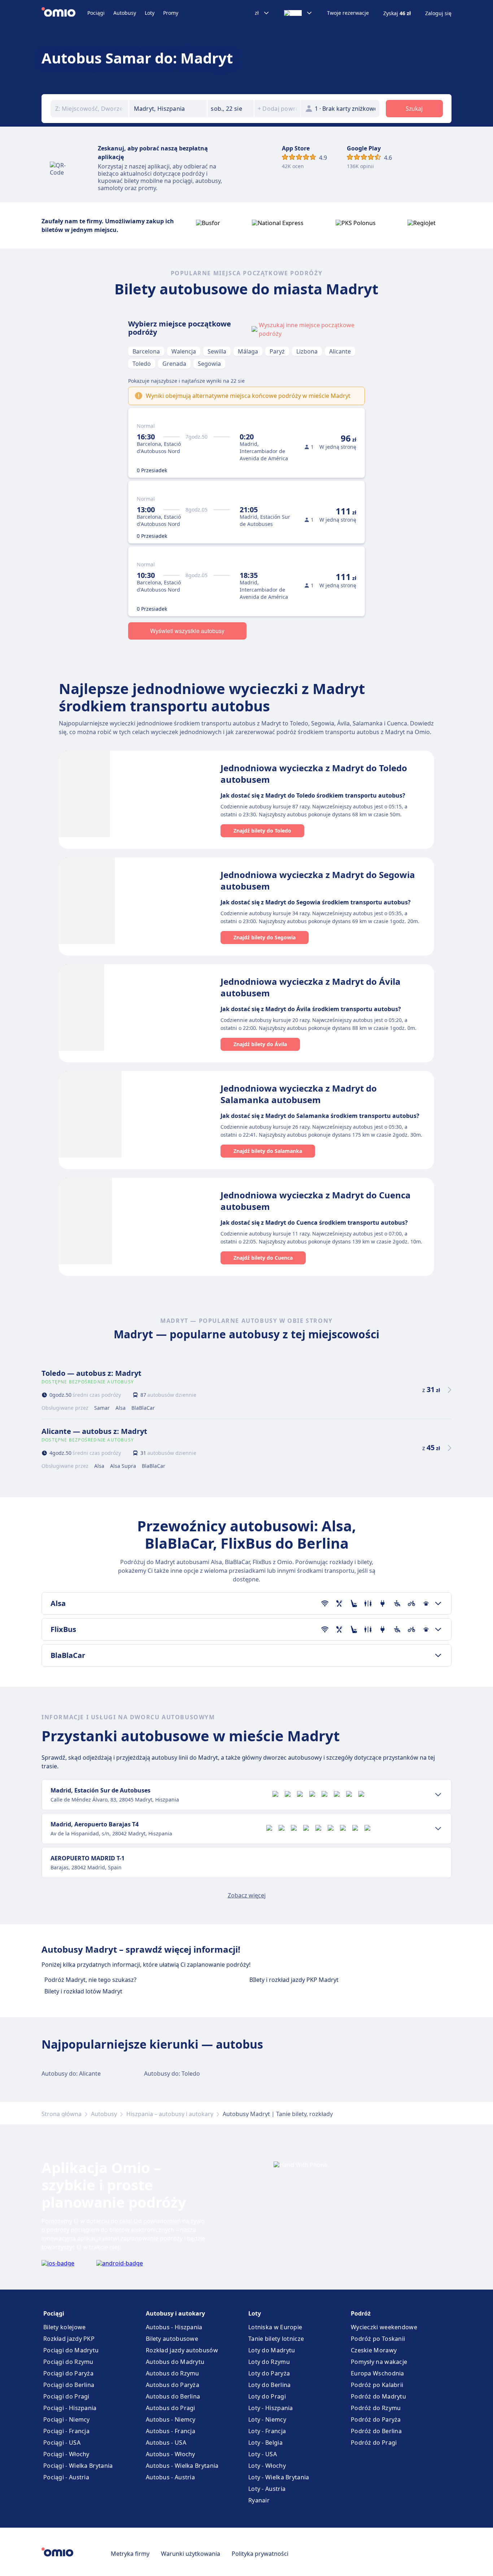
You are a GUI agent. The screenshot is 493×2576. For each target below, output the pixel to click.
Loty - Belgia (265, 2443)
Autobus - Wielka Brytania (182, 2466)
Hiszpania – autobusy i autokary (170, 2114)
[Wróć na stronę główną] (64, 13)
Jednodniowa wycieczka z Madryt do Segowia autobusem (318, 880)
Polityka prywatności (260, 2554)
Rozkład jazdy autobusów (182, 2350)
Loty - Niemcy (267, 2419)
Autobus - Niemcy (171, 2419)
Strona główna (62, 2114)
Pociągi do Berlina (69, 2385)
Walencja (184, 351)
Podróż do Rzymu (376, 2408)
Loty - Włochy (267, 2466)
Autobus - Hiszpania (174, 2327)
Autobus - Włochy (171, 2454)
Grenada (174, 364)
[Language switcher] (298, 13)
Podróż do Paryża (376, 2419)
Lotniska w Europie (275, 2327)
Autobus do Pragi (171, 2408)
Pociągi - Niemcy (67, 2419)
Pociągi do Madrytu (71, 2350)
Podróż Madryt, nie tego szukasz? (90, 1980)
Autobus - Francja (171, 2431)
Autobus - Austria (170, 2477)
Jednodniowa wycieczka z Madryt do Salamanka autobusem (299, 1094)
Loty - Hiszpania (271, 2408)
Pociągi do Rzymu (68, 2362)
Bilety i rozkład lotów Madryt (83, 1991)
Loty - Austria (267, 2489)
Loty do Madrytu (272, 2350)
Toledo (142, 364)
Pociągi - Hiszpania (70, 2408)
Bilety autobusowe (172, 2339)
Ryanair (259, 2500)
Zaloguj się (438, 13)
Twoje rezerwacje (348, 13)
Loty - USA (263, 2454)
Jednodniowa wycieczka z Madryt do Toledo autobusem (314, 774)
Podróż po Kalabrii (377, 2385)
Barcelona (146, 351)
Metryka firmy (130, 2554)
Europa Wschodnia (378, 2373)
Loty (150, 13)
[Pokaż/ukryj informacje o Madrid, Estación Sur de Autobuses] (438, 1795)
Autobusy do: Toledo (172, 2073)
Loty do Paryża (269, 2373)
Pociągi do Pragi (66, 2396)
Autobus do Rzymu (173, 2373)
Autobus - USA (166, 2443)
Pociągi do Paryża (68, 2373)
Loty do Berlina (270, 2385)
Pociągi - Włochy (66, 2454)
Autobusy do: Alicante (71, 2073)
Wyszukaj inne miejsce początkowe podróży (307, 329)
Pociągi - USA (62, 2443)
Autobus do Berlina (173, 2396)
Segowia (209, 364)
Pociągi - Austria (66, 2477)
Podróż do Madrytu (378, 2396)
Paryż (277, 351)
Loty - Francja (267, 2431)
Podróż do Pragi (374, 2443)
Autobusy (125, 13)
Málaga (248, 351)
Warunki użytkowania (191, 2554)
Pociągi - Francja (66, 2431)
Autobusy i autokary (175, 2313)
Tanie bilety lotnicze (276, 2339)
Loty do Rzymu (269, 2362)
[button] (231, 109)
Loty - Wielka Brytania (279, 2477)
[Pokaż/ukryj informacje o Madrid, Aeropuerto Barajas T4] (438, 1829)
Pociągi (96, 13)
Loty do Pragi (267, 2396)
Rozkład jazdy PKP (69, 2339)
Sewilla (217, 351)
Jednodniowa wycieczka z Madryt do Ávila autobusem (311, 987)
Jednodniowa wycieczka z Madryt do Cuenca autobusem (316, 1201)
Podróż (361, 2313)
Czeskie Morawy (374, 2350)
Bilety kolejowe (65, 2327)
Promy (171, 13)
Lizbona (307, 351)
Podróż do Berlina (376, 2431)
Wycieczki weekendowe (384, 2327)
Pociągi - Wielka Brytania (78, 2466)
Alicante (340, 351)
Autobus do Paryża (173, 2385)
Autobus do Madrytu (175, 2362)
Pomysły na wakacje (379, 2362)
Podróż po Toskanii (378, 2339)
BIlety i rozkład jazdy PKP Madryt (294, 1980)
